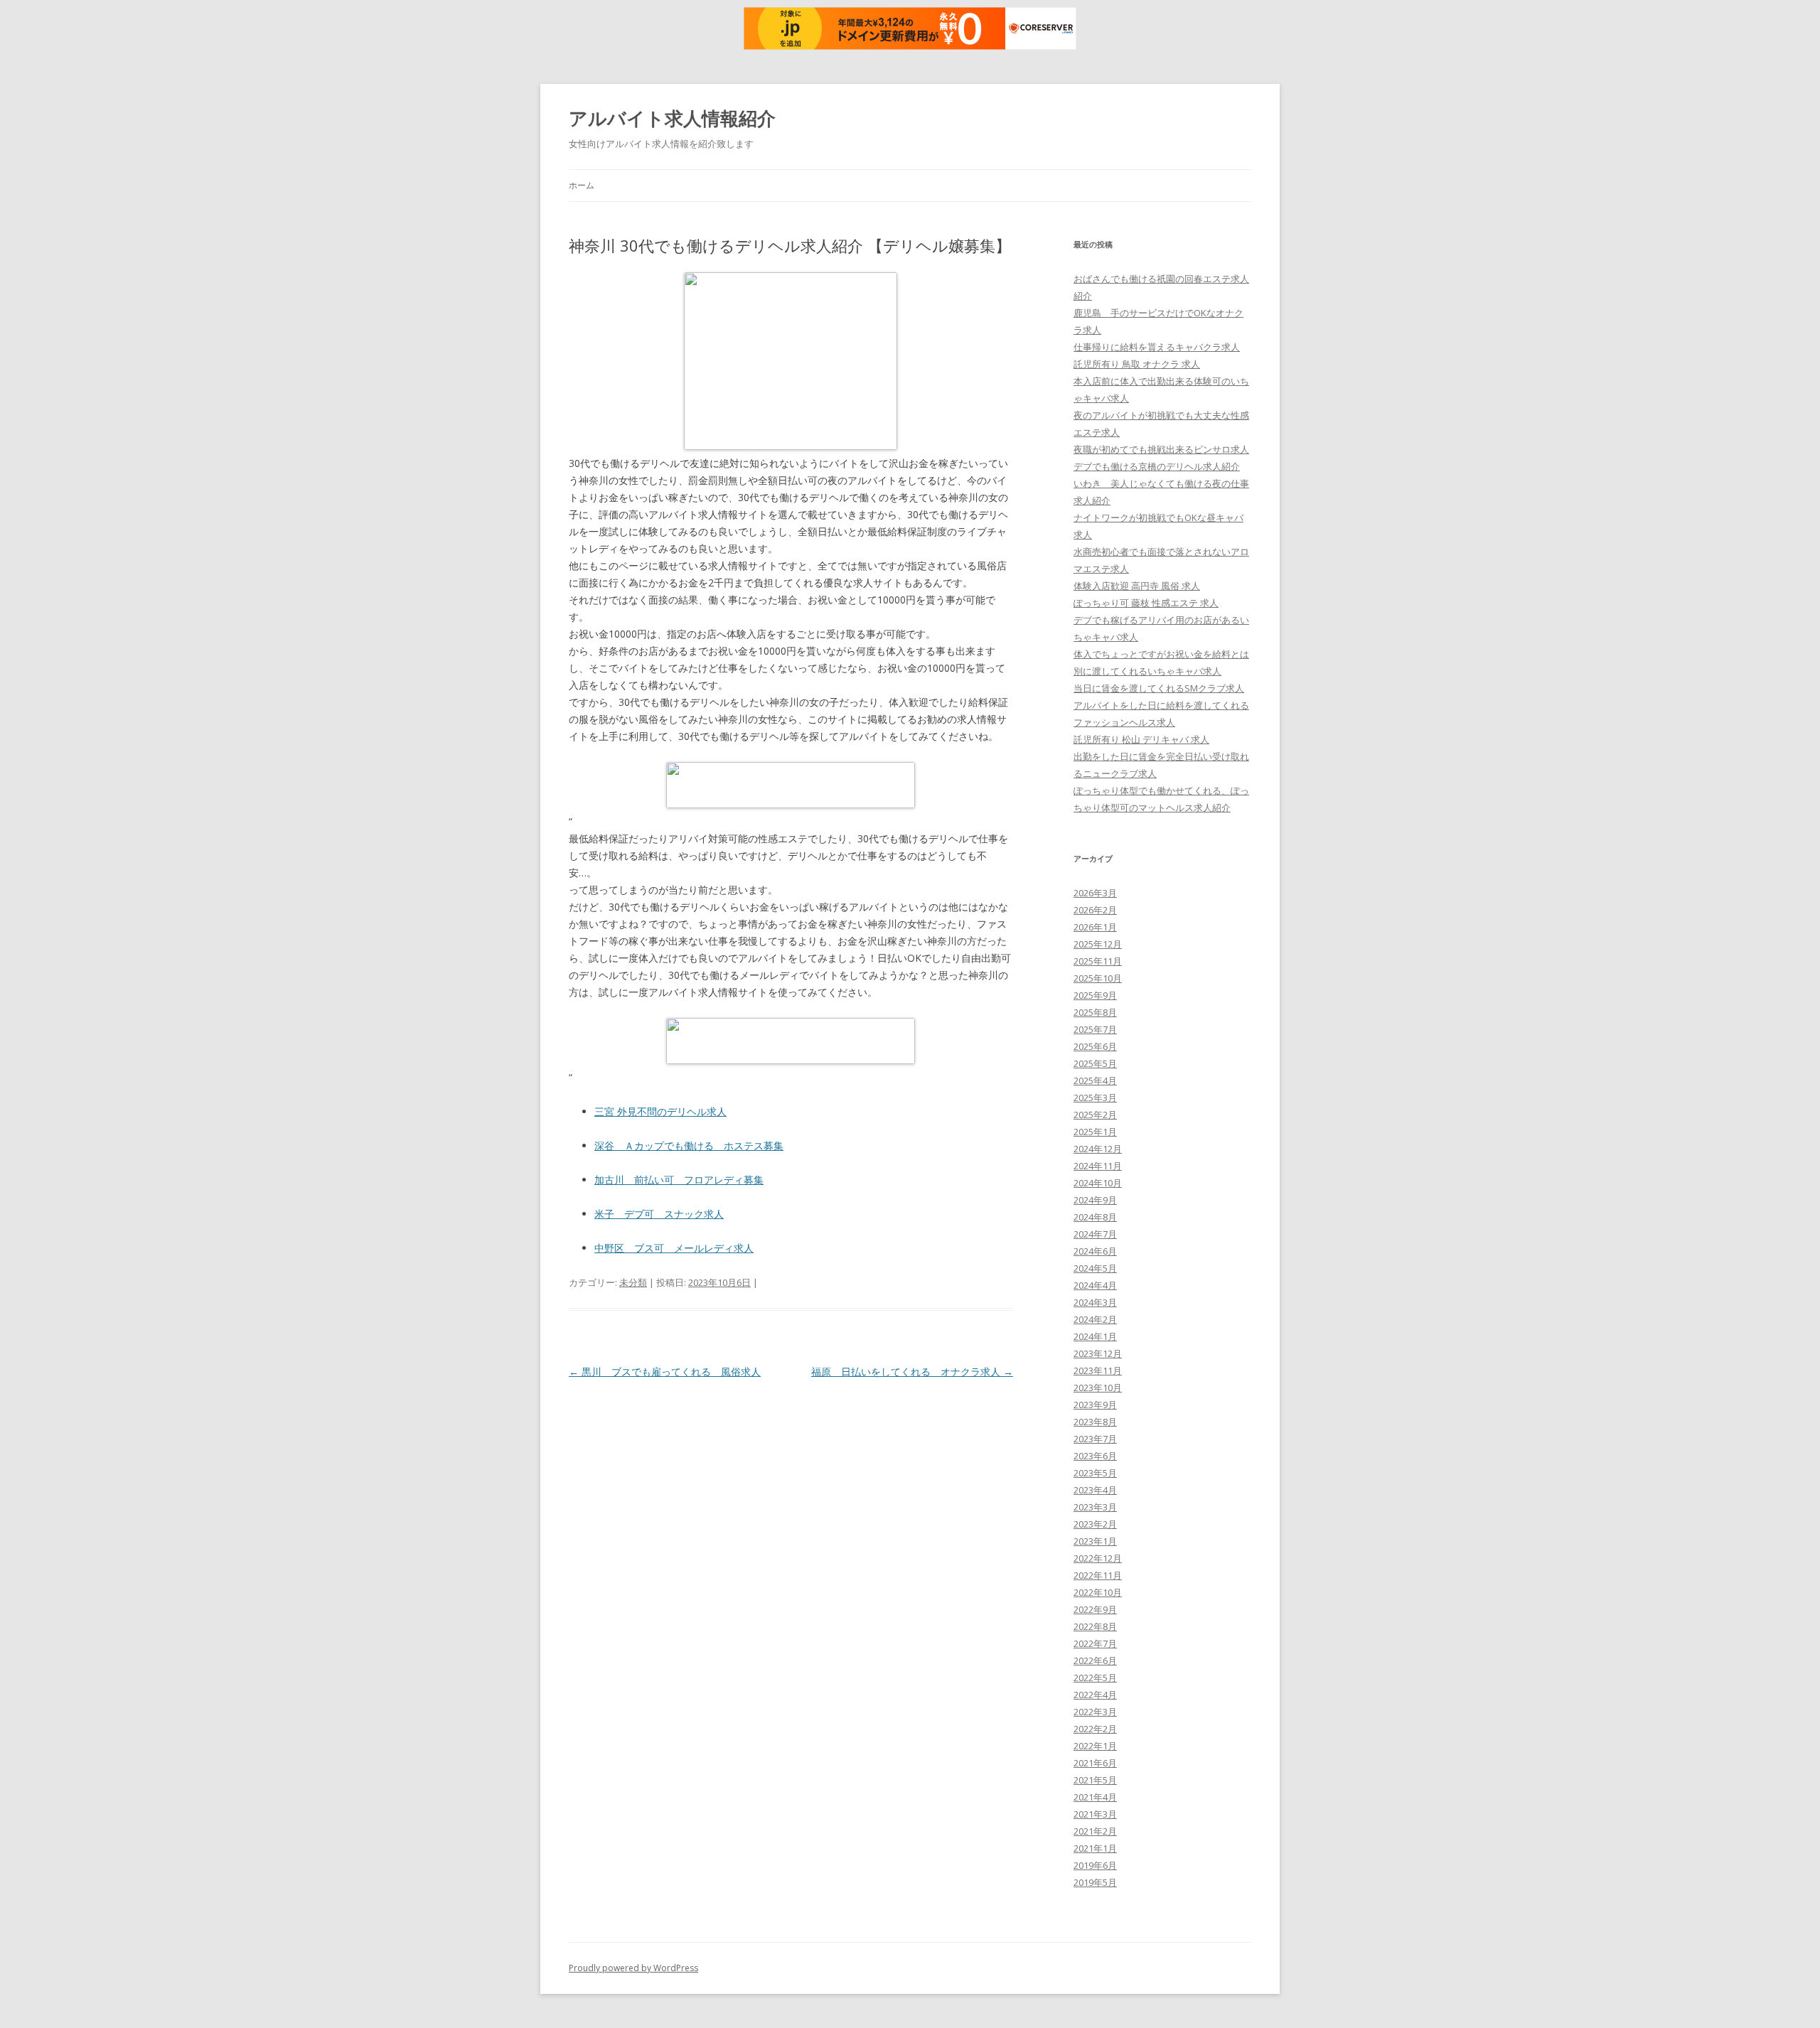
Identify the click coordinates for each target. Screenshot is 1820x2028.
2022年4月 (1095, 1695)
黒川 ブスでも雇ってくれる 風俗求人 (665, 1372)
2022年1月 (1095, 1746)
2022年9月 (1095, 1609)
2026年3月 (1095, 893)
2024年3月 (1095, 1302)
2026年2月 (1095, 910)
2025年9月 (1095, 995)
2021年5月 (1095, 1780)
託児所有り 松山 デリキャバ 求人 (1141, 739)
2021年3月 (1095, 1814)
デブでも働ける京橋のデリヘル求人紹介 (1157, 466)
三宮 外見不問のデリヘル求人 (660, 1111)
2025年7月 (1095, 1029)
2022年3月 (1095, 1712)
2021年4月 (1095, 1797)
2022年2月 (1095, 1729)
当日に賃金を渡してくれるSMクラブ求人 (1159, 688)
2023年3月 (1095, 1507)
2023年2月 (1095, 1524)
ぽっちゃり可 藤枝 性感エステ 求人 (1146, 603)
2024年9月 (1095, 1200)
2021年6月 (1095, 1763)
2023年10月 (1098, 1388)
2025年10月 (1098, 978)
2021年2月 (1095, 1831)
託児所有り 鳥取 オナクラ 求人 (1137, 364)
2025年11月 (1098, 961)
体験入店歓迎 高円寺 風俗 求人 (1137, 586)
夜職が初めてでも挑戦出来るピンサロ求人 (1161, 449)
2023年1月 (1095, 1541)
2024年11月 (1098, 1166)
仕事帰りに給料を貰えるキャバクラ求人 (1157, 347)
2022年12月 (1098, 1558)
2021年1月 (1095, 1848)
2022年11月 (1098, 1575)
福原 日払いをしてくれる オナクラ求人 (912, 1372)
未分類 (633, 1282)
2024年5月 (1095, 1268)
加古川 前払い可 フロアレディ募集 (679, 1180)
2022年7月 (1095, 1643)
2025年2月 (1095, 1115)
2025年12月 (1098, 944)
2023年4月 (1095, 1490)
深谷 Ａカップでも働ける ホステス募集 (689, 1146)
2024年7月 (1095, 1234)
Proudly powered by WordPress (633, 1968)
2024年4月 (1095, 1285)
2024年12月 (1098, 1149)
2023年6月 (1095, 1456)
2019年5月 (1095, 1882)
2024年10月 (1098, 1183)
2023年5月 (1095, 1473)
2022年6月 (1095, 1661)
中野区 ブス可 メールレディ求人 (674, 1248)
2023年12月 (1098, 1353)
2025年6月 (1095, 1046)
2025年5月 (1095, 1063)
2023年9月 (1095, 1405)
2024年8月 (1095, 1217)
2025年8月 (1095, 1012)
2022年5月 (1095, 1678)
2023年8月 (1095, 1422)
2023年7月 (1095, 1439)
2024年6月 (1095, 1251)
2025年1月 (1095, 1132)
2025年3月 (1095, 1098)
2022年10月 (1098, 1592)
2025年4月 (1095, 1080)
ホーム (582, 185)
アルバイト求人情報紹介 (672, 118)
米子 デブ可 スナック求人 (659, 1214)
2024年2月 (1095, 1319)
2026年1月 (1095, 927)
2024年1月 (1095, 1336)
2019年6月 (1095, 1865)
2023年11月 (1098, 1370)
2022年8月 (1095, 1626)
